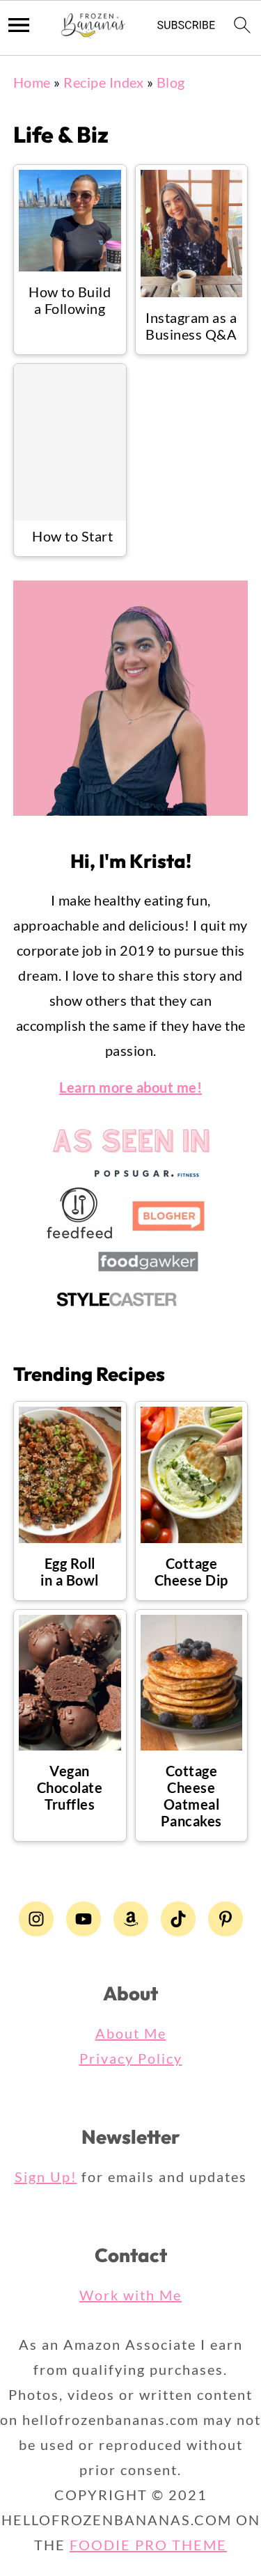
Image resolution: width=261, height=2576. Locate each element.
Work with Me (130, 2295)
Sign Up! (46, 2176)
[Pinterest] (226, 1919)
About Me (131, 2033)
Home (32, 82)
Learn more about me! (130, 1087)
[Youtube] (84, 1919)
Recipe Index (103, 82)
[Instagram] (36, 1919)
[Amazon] (131, 1919)
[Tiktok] (178, 1919)
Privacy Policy (131, 2058)
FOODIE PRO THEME (148, 2545)
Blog (171, 82)
